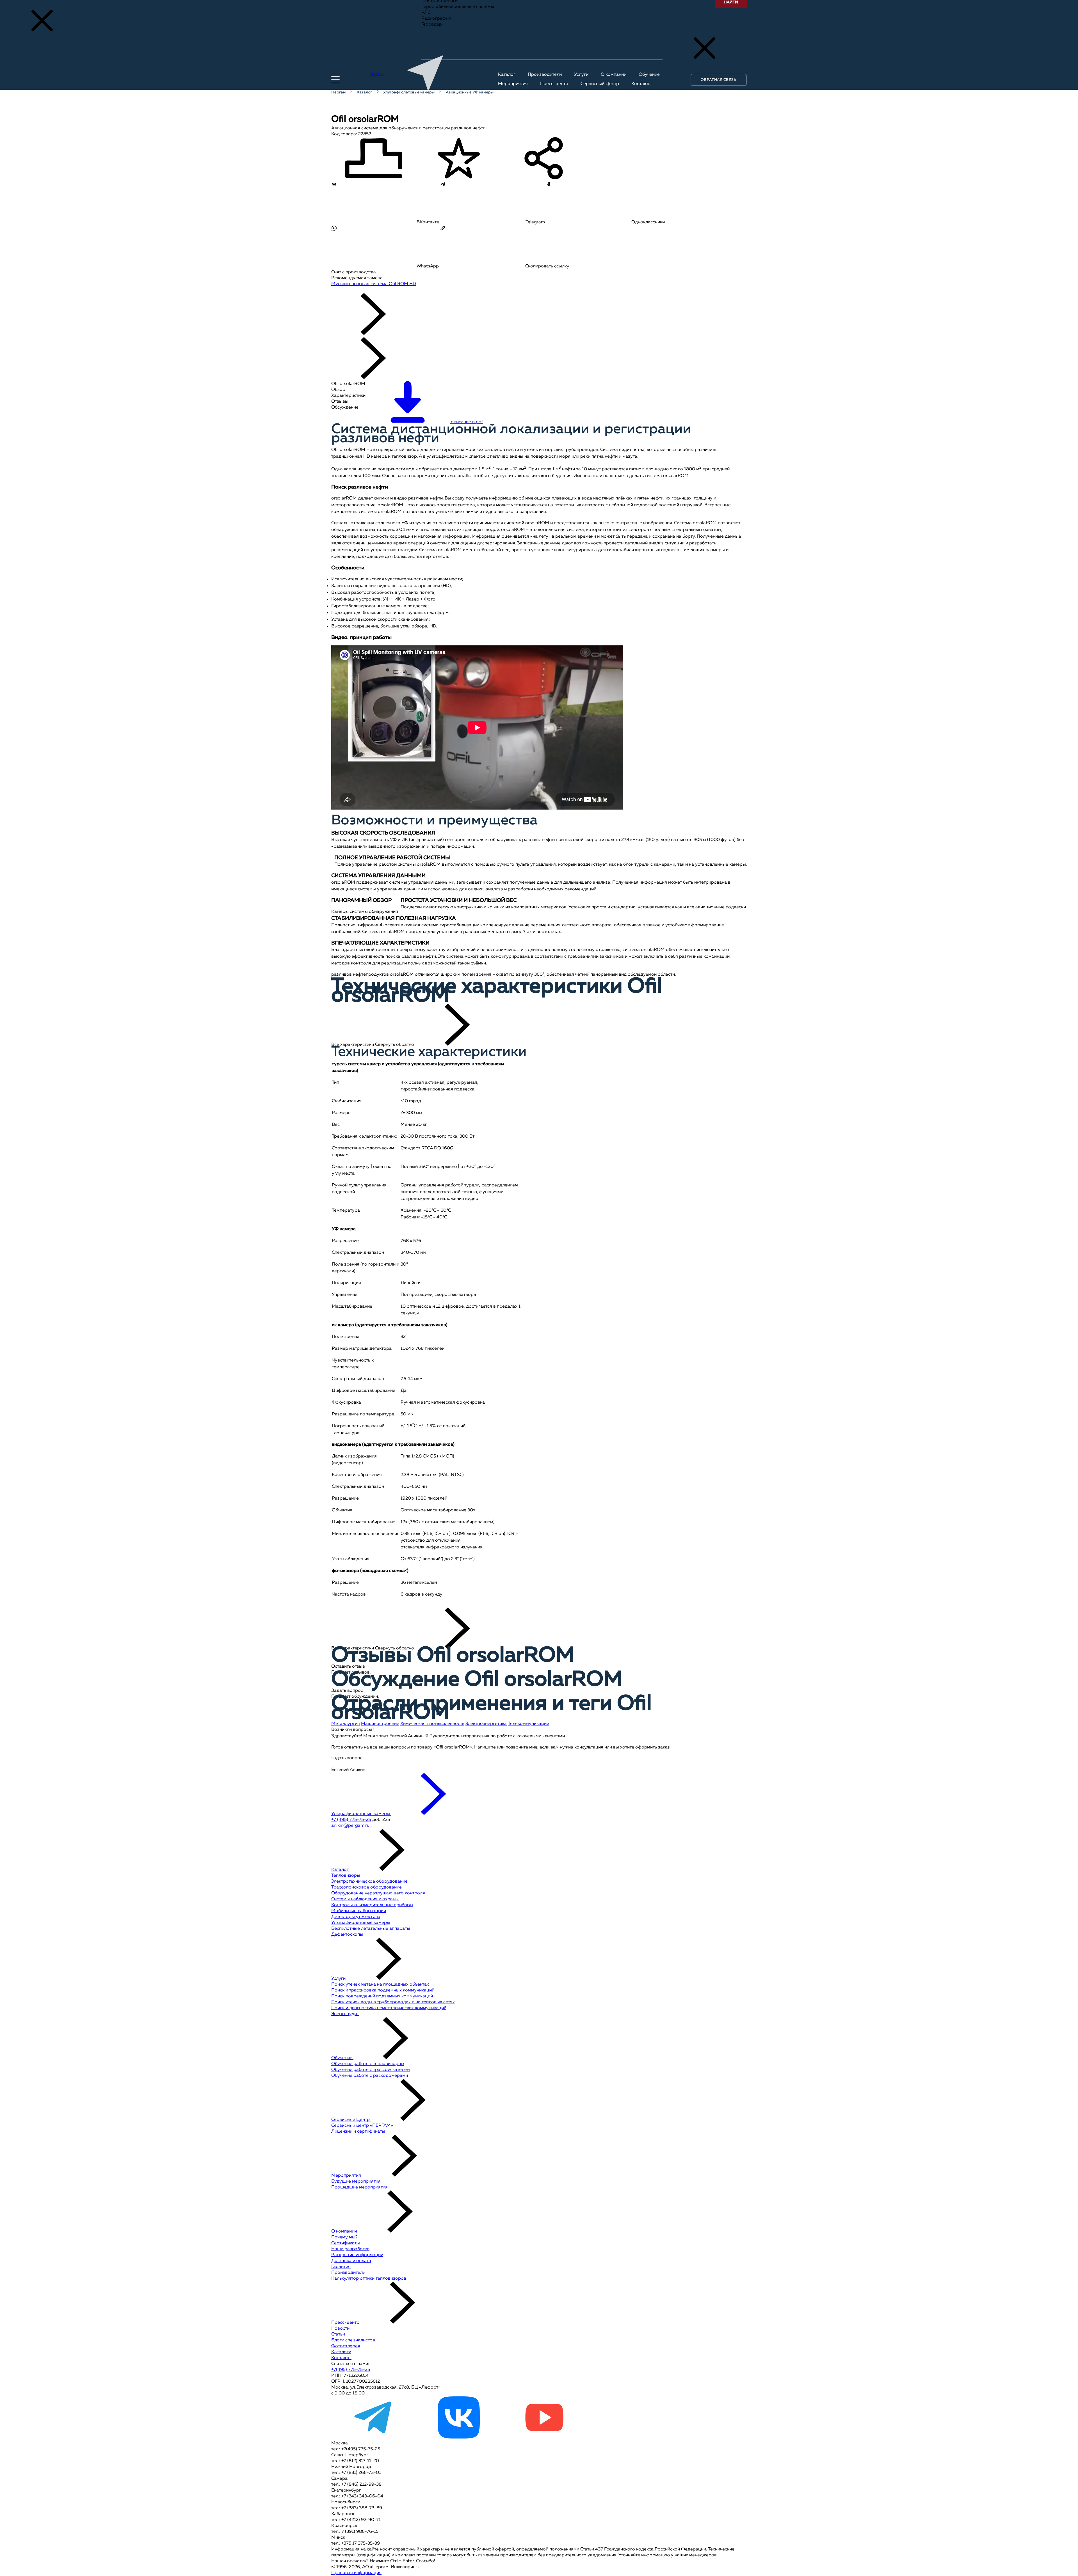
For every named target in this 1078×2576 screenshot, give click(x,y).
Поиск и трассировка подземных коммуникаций (383, 1990)
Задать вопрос (347, 1691)
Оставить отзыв (348, 1667)
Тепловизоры (346, 1876)
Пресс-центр (346, 2323)
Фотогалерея (346, 2346)
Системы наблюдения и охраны (365, 1899)
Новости (340, 2329)
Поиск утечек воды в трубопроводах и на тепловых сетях (393, 2002)
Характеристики (348, 396)
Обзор (338, 390)
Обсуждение (345, 407)
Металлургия (346, 1724)
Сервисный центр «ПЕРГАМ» (362, 2126)
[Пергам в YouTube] (544, 2437)
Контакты (341, 2358)
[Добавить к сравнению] (373, 159)
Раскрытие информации (357, 2255)
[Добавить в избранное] (459, 159)
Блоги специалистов (353, 2340)
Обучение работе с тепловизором (368, 2064)
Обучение (342, 2058)
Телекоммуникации (528, 1724)
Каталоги (341, 2352)
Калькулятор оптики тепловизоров (369, 2279)
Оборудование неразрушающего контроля (378, 1893)
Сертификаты (346, 2243)
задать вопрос (347, 1758)
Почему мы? (344, 2237)
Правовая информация (356, 2573)
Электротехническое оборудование (369, 1881)
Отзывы (340, 402)
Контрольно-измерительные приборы (372, 1905)
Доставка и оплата (351, 2261)
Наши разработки (350, 2249)
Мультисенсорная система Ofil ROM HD (374, 284)
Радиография (436, 19)
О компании (345, 2231)
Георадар (432, 24)
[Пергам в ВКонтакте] (459, 2437)
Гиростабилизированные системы (458, 7)
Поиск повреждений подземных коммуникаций (382, 1996)
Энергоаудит (345, 2014)
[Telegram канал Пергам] (373, 2437)
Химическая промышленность (432, 1724)
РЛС (426, 13)
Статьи (338, 2334)
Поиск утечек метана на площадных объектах (380, 1984)
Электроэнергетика (486, 1724)
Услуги (339, 1979)
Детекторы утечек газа (356, 1917)
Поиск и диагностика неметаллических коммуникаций (389, 2008)
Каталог (341, 1870)
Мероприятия (347, 2176)
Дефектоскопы (347, 1935)
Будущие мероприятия (356, 2181)
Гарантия (341, 2267)
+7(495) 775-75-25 (351, 2370)
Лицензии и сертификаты (358, 2132)
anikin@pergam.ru (350, 1826)
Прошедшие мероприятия (359, 2187)
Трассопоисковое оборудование (366, 1887)
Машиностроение (380, 1724)
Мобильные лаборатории (359, 1911)
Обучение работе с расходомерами (370, 2076)
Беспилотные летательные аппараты (371, 1929)
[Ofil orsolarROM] (350, 290)
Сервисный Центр (351, 2120)
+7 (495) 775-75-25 (351, 1820)
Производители (348, 2273)
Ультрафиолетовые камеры (361, 1923)
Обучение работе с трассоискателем (371, 2070)
